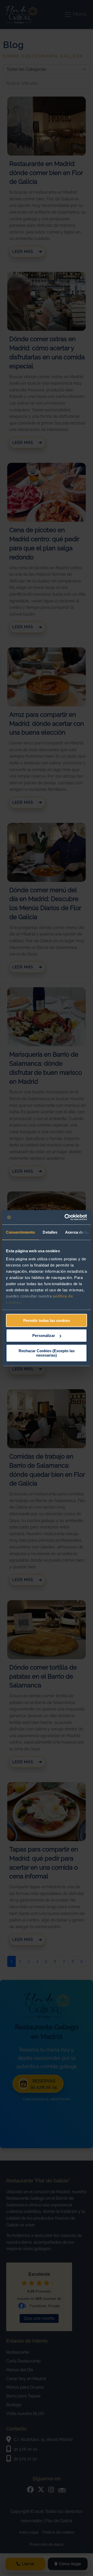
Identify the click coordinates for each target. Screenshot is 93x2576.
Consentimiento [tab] (20, 1232)
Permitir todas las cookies (47, 1320)
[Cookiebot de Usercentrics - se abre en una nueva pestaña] (66, 1217)
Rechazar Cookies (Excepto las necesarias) (47, 1353)
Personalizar (44, 1335)
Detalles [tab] (50, 1232)
